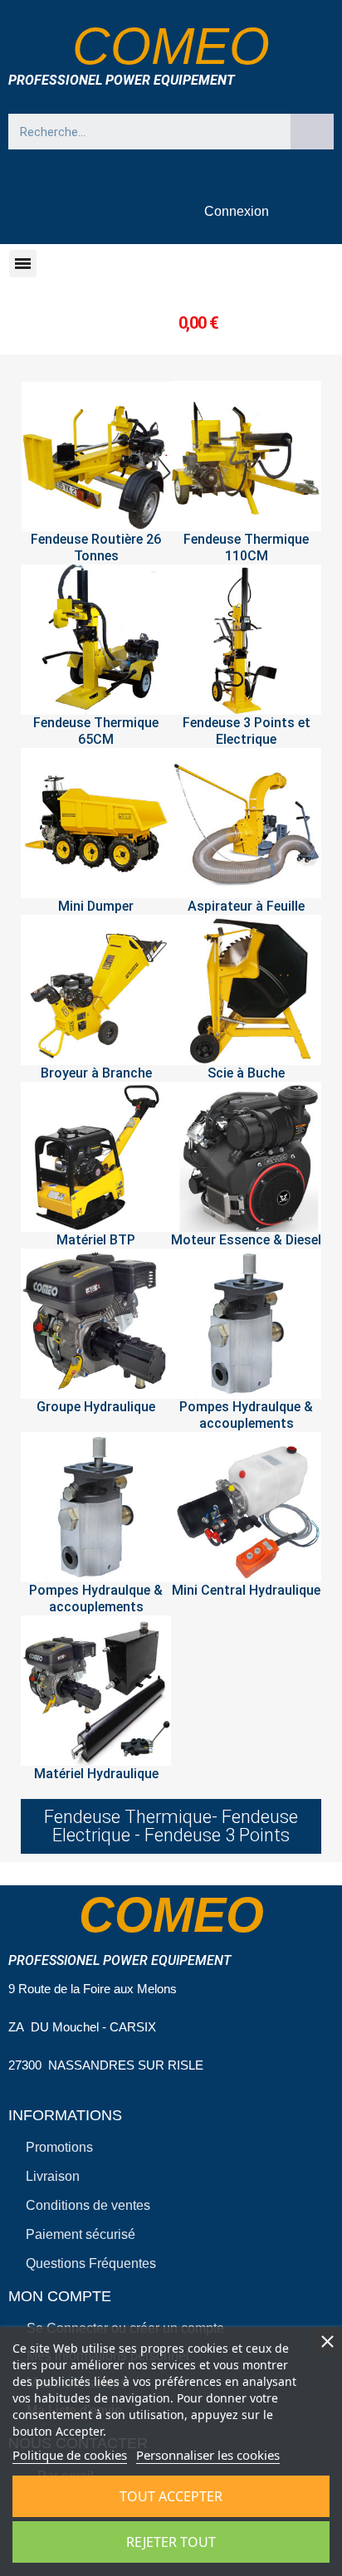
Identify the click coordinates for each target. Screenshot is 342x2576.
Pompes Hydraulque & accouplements (246, 1415)
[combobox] (142, 132)
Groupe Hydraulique (96, 1407)
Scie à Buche (246, 1073)
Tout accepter (171, 2496)
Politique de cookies (70, 2455)
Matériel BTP (96, 1240)
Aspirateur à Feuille (246, 906)
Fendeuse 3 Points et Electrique (247, 731)
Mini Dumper (96, 906)
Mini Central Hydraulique (246, 1590)
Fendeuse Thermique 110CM (246, 547)
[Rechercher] (312, 132)
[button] (23, 264)
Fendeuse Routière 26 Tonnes (96, 547)
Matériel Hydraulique (96, 1774)
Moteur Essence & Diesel (246, 1240)
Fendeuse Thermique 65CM (96, 731)
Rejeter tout (171, 2542)
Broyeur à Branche (96, 1073)
